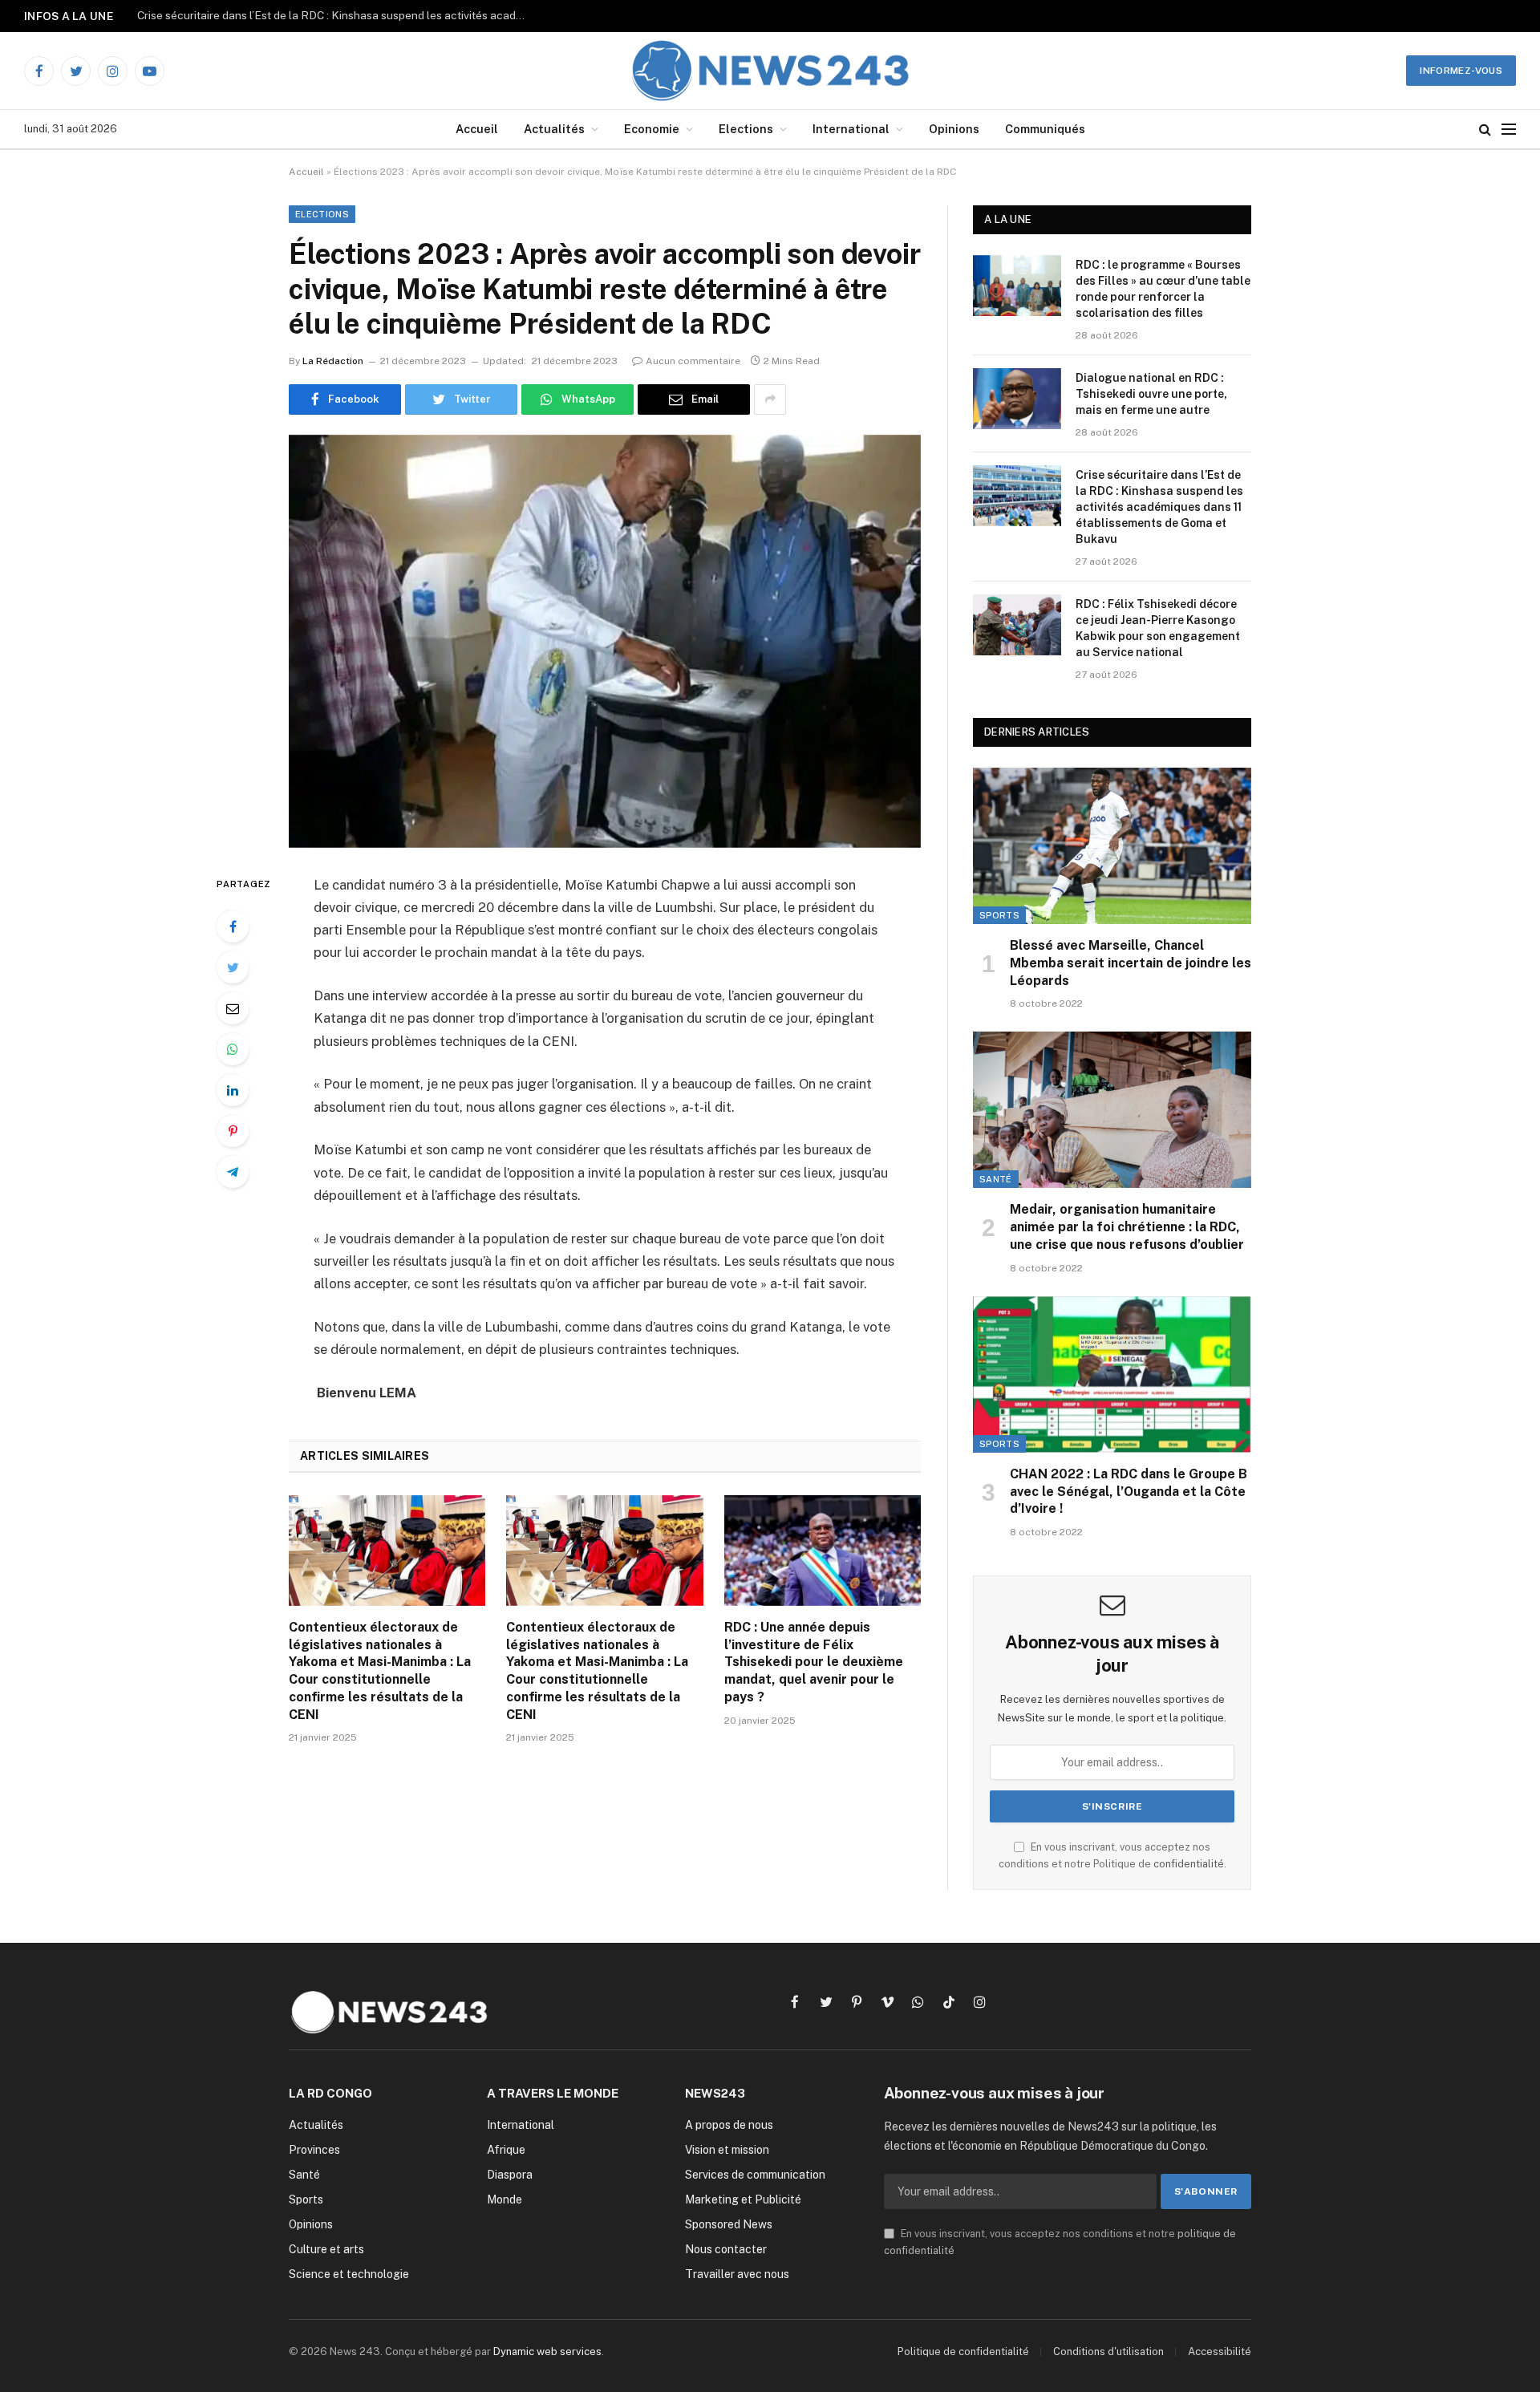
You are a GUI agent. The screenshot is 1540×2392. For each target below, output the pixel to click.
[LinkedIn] (233, 1090)
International (851, 129)
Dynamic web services (547, 2351)
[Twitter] (233, 967)
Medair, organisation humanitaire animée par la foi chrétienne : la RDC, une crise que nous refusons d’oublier (1127, 1227)
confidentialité (1189, 1864)
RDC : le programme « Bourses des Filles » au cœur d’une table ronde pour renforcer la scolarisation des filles (1163, 289)
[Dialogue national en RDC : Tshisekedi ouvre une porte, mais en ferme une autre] (1017, 399)
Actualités (554, 129)
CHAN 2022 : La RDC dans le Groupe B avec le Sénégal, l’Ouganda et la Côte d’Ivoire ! (1129, 1492)
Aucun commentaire (693, 361)
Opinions (954, 129)
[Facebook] (233, 926)
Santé (996, 1179)
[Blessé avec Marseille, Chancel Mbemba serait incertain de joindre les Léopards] (1112, 846)
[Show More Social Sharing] (770, 399)
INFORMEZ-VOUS (1461, 71)
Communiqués (1045, 129)
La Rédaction (333, 361)
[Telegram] (233, 1172)
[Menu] (1509, 130)
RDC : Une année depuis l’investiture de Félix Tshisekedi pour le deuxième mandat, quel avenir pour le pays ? (814, 1662)
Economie (652, 129)
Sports (999, 915)
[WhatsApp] (233, 1049)
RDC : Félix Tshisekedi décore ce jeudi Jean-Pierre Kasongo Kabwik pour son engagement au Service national (1158, 628)
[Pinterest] (233, 1131)
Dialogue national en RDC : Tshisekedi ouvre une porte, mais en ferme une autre (1151, 394)
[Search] (1485, 130)
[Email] (233, 1008)
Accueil (477, 129)
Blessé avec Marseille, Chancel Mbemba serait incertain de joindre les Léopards (1131, 963)
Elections (746, 129)
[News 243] (770, 71)
